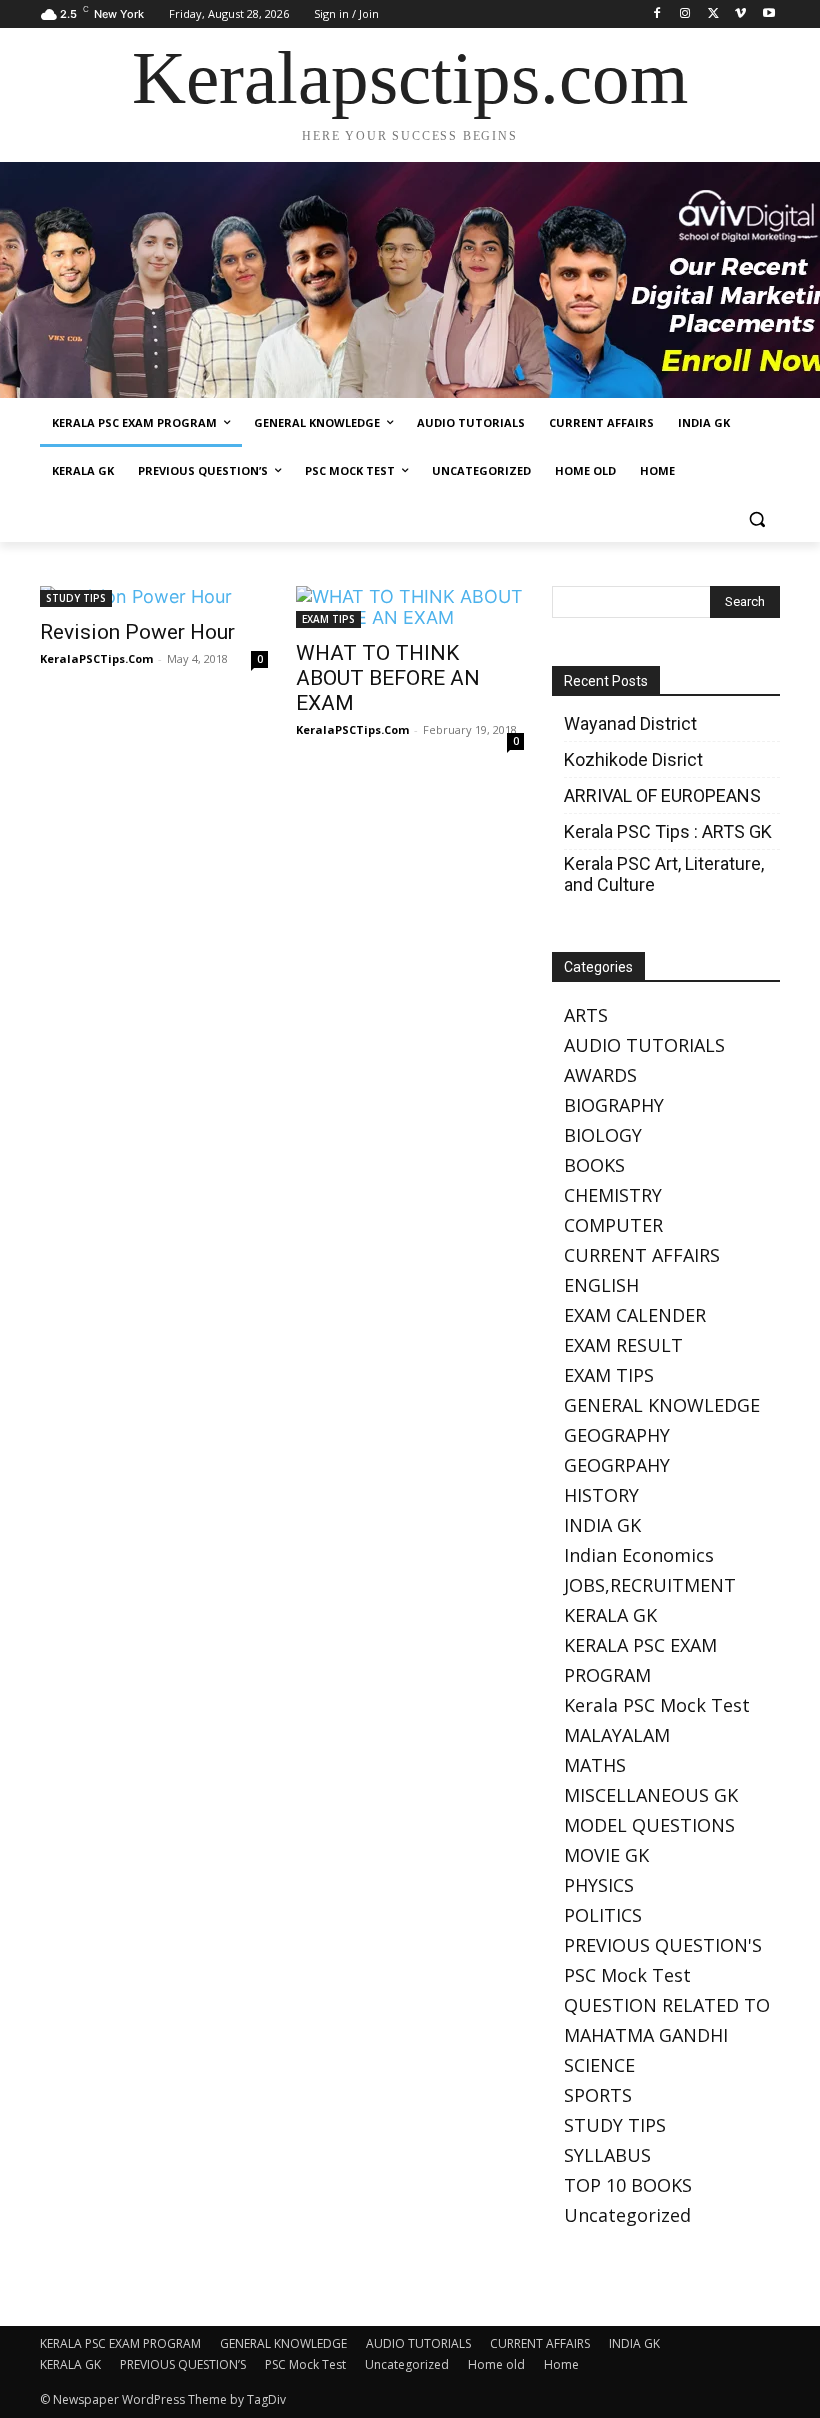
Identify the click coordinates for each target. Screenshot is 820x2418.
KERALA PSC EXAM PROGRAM (120, 2343)
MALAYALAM (617, 1735)
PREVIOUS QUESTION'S (663, 1945)
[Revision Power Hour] (154, 596)
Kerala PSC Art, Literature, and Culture (664, 874)
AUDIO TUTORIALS (644, 1045)
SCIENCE (599, 2065)
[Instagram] (685, 14)
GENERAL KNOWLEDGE (662, 1405)
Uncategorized (627, 2215)
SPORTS (598, 2095)
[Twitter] (713, 14)
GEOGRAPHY (617, 1435)
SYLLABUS (607, 2155)
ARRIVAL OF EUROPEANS (664, 795)
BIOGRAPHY (614, 1105)
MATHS (595, 1765)
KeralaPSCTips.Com (96, 658)
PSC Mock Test (627, 1975)
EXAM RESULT (623, 1345)
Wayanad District (630, 723)
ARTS (586, 1015)
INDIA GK (602, 1525)
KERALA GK (610, 1615)
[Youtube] (768, 14)
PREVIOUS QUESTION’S (183, 2364)
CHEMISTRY (613, 1195)
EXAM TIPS (328, 619)
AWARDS (600, 1075)
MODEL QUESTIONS (649, 1825)
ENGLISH (601, 1285)
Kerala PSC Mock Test (657, 1705)
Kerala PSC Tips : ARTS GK (668, 831)
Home (561, 2364)
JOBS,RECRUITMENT (650, 1585)
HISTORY (601, 1495)
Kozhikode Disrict (633, 759)
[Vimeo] (740, 14)
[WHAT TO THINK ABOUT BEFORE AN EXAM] (410, 607)
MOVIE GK (606, 1855)
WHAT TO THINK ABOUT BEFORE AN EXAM (388, 678)
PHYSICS (599, 1885)
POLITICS (603, 1915)
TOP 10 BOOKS (628, 2185)
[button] (756, 519)
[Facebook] (657, 14)
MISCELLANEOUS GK (651, 1795)
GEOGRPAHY (617, 1465)
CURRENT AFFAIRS (642, 1255)
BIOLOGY (603, 1135)
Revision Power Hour (137, 632)
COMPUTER (613, 1225)
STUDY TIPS (76, 598)
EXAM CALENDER (635, 1315)
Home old (496, 2364)
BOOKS (594, 1165)
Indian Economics (639, 1555)
